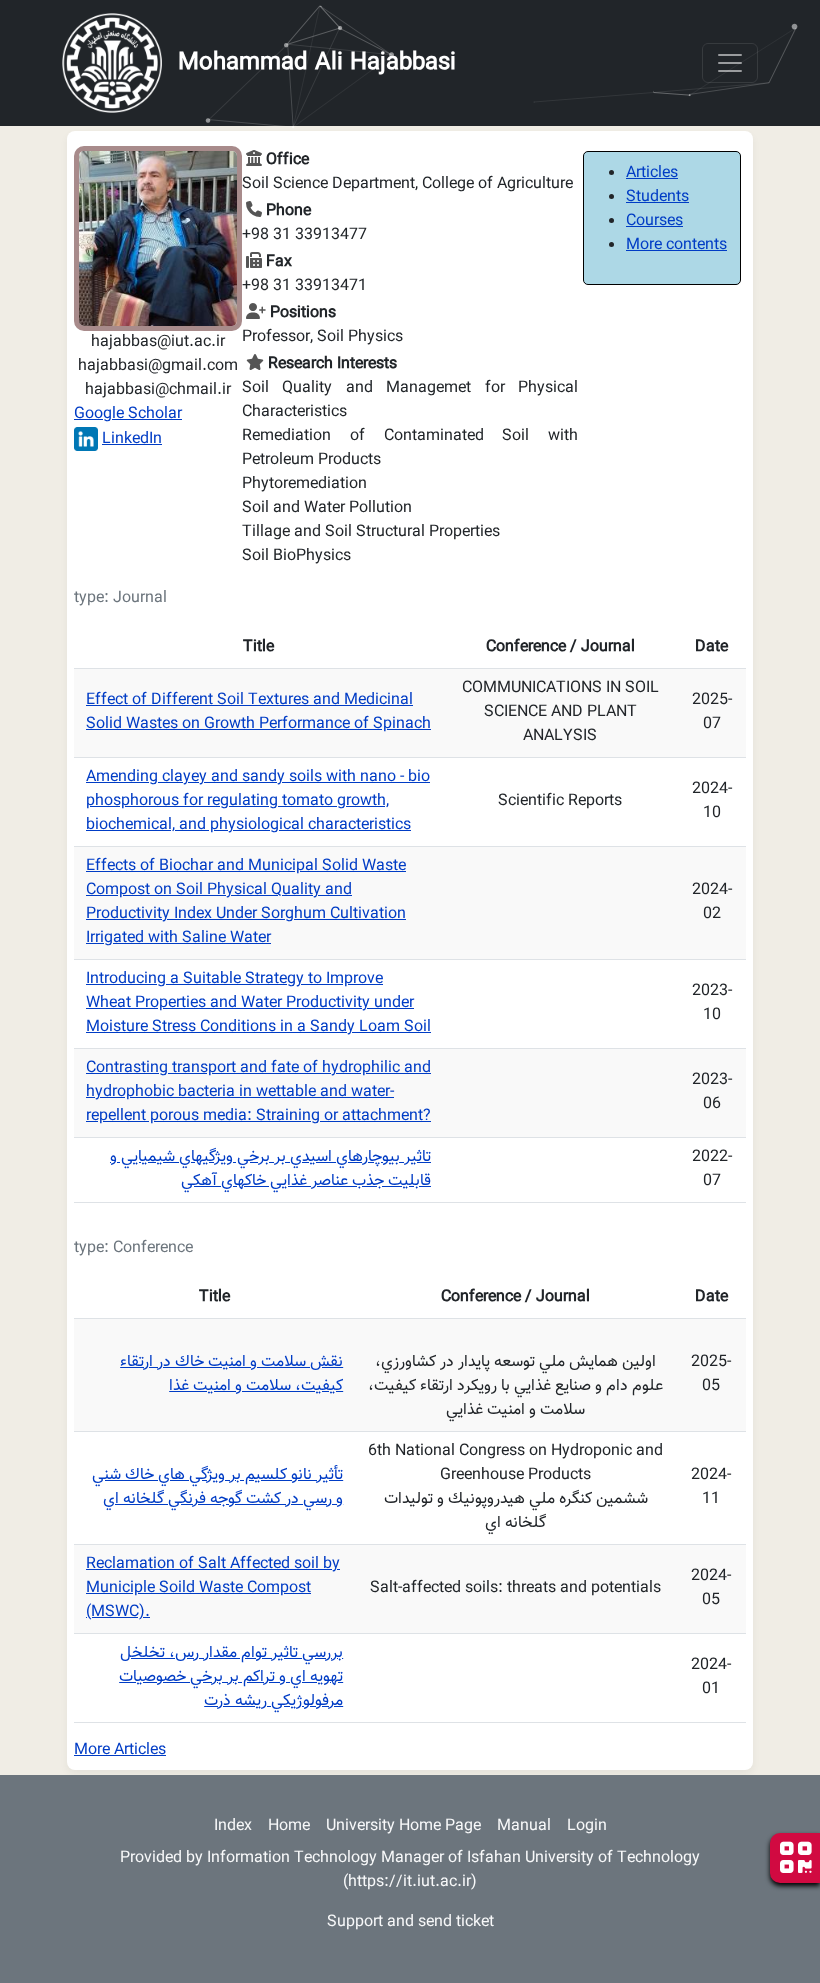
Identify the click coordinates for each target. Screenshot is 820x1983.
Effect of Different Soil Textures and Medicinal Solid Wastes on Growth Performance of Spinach (258, 712)
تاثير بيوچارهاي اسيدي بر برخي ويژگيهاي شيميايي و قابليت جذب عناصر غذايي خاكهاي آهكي (270, 1169)
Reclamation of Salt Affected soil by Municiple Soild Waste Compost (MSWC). (213, 1588)
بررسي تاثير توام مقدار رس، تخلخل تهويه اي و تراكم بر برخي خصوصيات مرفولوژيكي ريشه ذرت (231, 1677)
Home (289, 1826)
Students (657, 197)
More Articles (120, 1750)
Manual (524, 1826)
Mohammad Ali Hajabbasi (317, 63)
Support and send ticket (410, 1922)
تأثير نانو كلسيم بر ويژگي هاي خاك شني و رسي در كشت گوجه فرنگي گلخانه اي (217, 1487)
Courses (654, 221)
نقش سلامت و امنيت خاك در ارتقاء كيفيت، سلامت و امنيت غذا (231, 1374)
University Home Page (403, 1826)
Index (233, 1826)
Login (587, 1826)
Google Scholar (128, 414)
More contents (676, 245)
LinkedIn (132, 439)
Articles (652, 173)
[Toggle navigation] (730, 63)
